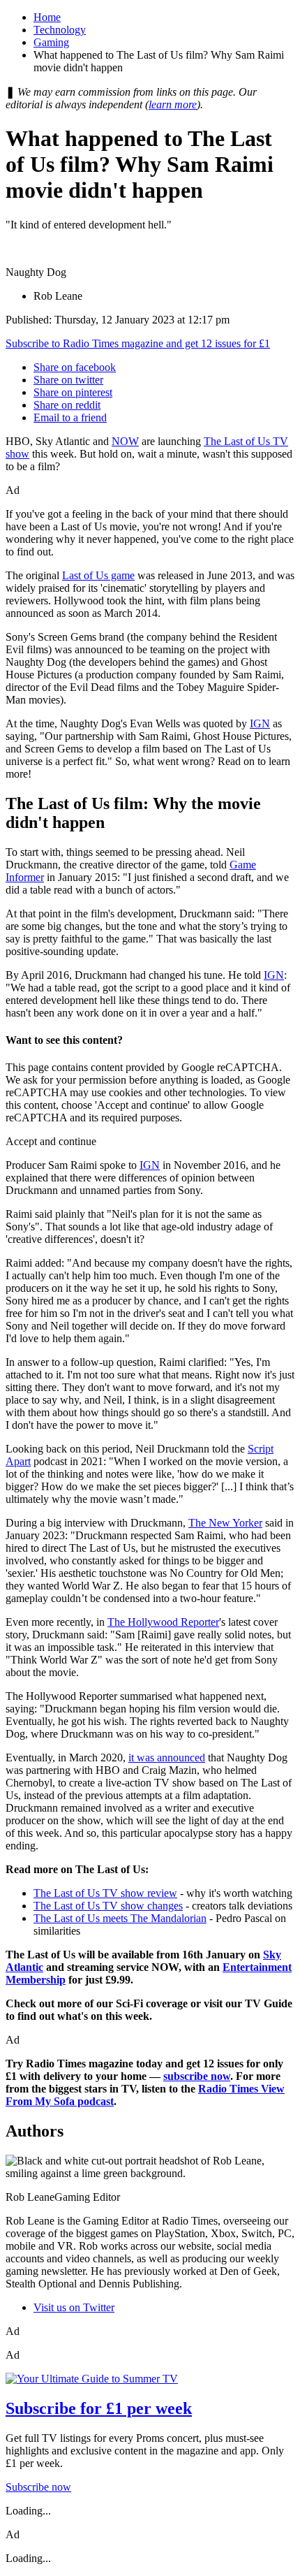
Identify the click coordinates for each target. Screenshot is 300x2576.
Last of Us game (98, 575)
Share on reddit (67, 405)
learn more (173, 104)
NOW (125, 441)
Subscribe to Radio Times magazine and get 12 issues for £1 (138, 343)
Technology (60, 30)
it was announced (167, 1758)
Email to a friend (70, 417)
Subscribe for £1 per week (99, 2408)
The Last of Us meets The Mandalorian (120, 1918)
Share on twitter (68, 380)
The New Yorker (225, 1523)
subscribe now (197, 2076)
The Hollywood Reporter (163, 1622)
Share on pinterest (73, 392)
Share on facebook (75, 367)
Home (47, 17)
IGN (260, 723)
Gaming (51, 42)
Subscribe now (38, 2487)
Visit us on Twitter (74, 2307)
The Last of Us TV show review (105, 1893)
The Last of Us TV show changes (108, 1906)
